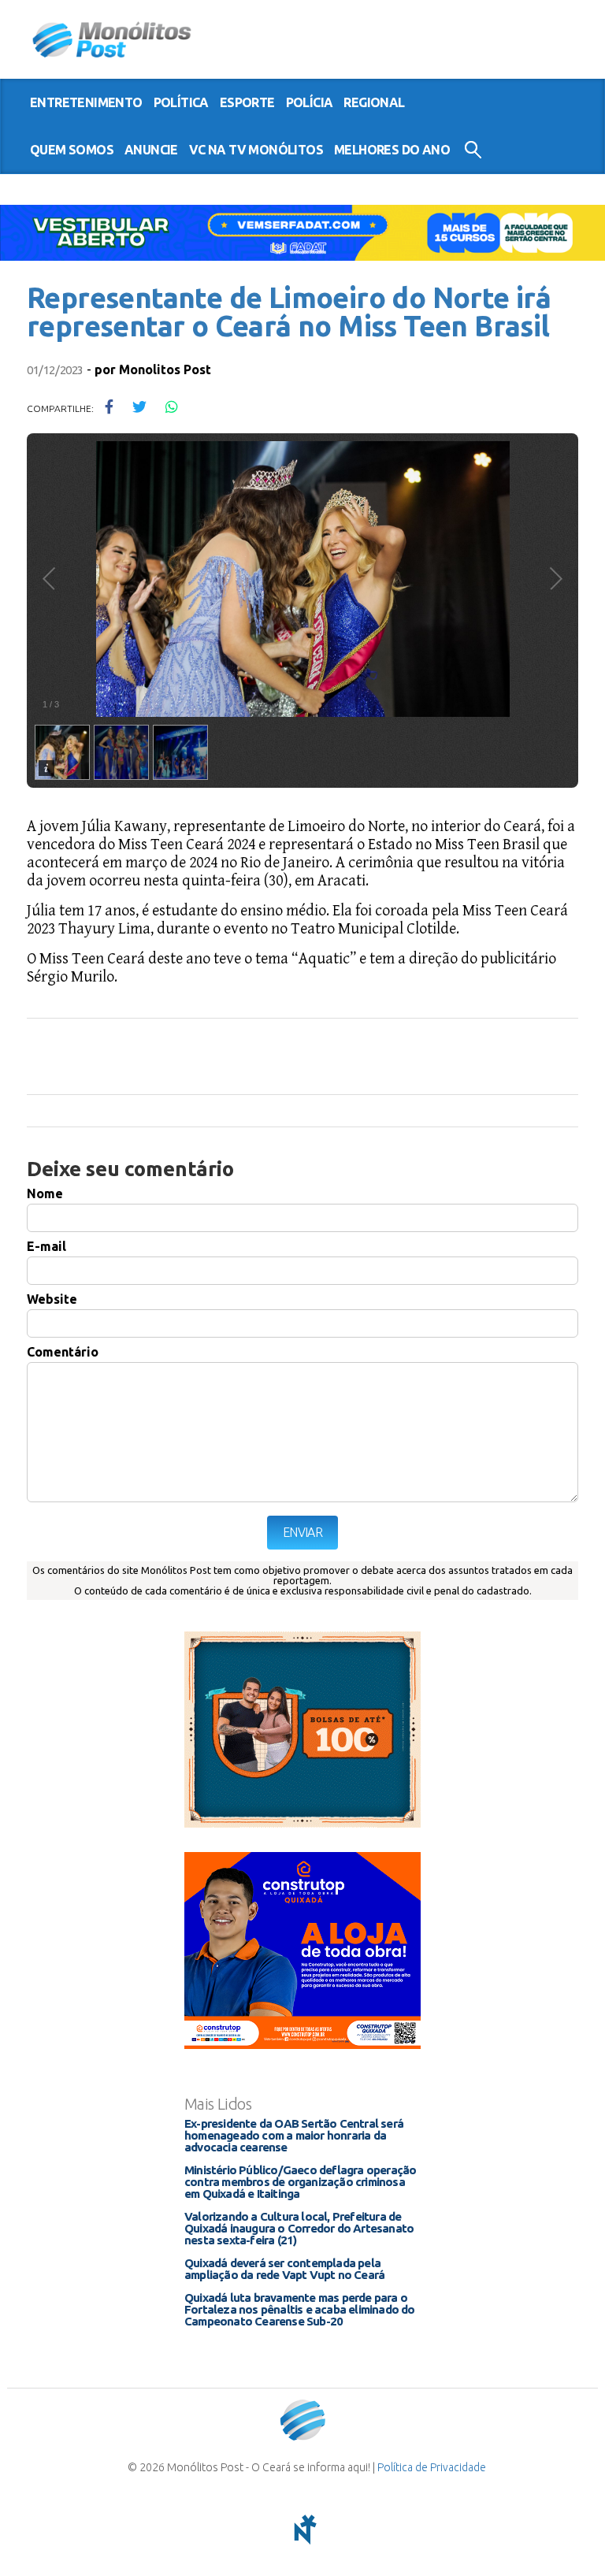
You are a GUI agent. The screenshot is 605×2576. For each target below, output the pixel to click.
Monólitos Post (112, 39)
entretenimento (86, 102)
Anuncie (151, 150)
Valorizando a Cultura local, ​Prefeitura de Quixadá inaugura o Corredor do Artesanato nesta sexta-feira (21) (299, 2228)
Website (52, 1299)
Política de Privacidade (432, 2467)
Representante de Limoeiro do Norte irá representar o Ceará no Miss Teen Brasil (289, 312)
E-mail (46, 1246)
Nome (45, 1193)
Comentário (63, 1352)
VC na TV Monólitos (256, 150)
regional (374, 102)
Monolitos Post (165, 369)
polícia (310, 102)
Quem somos (72, 150)
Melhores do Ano (392, 150)
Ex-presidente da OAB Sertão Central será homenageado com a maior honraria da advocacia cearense (294, 2135)
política (181, 102)
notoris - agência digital (302, 2530)
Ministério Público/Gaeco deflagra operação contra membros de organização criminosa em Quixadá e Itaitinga (300, 2182)
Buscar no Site (473, 150)
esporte (247, 102)
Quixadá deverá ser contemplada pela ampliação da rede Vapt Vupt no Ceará (284, 2269)
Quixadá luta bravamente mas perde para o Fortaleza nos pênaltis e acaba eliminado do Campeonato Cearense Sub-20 (300, 2309)
